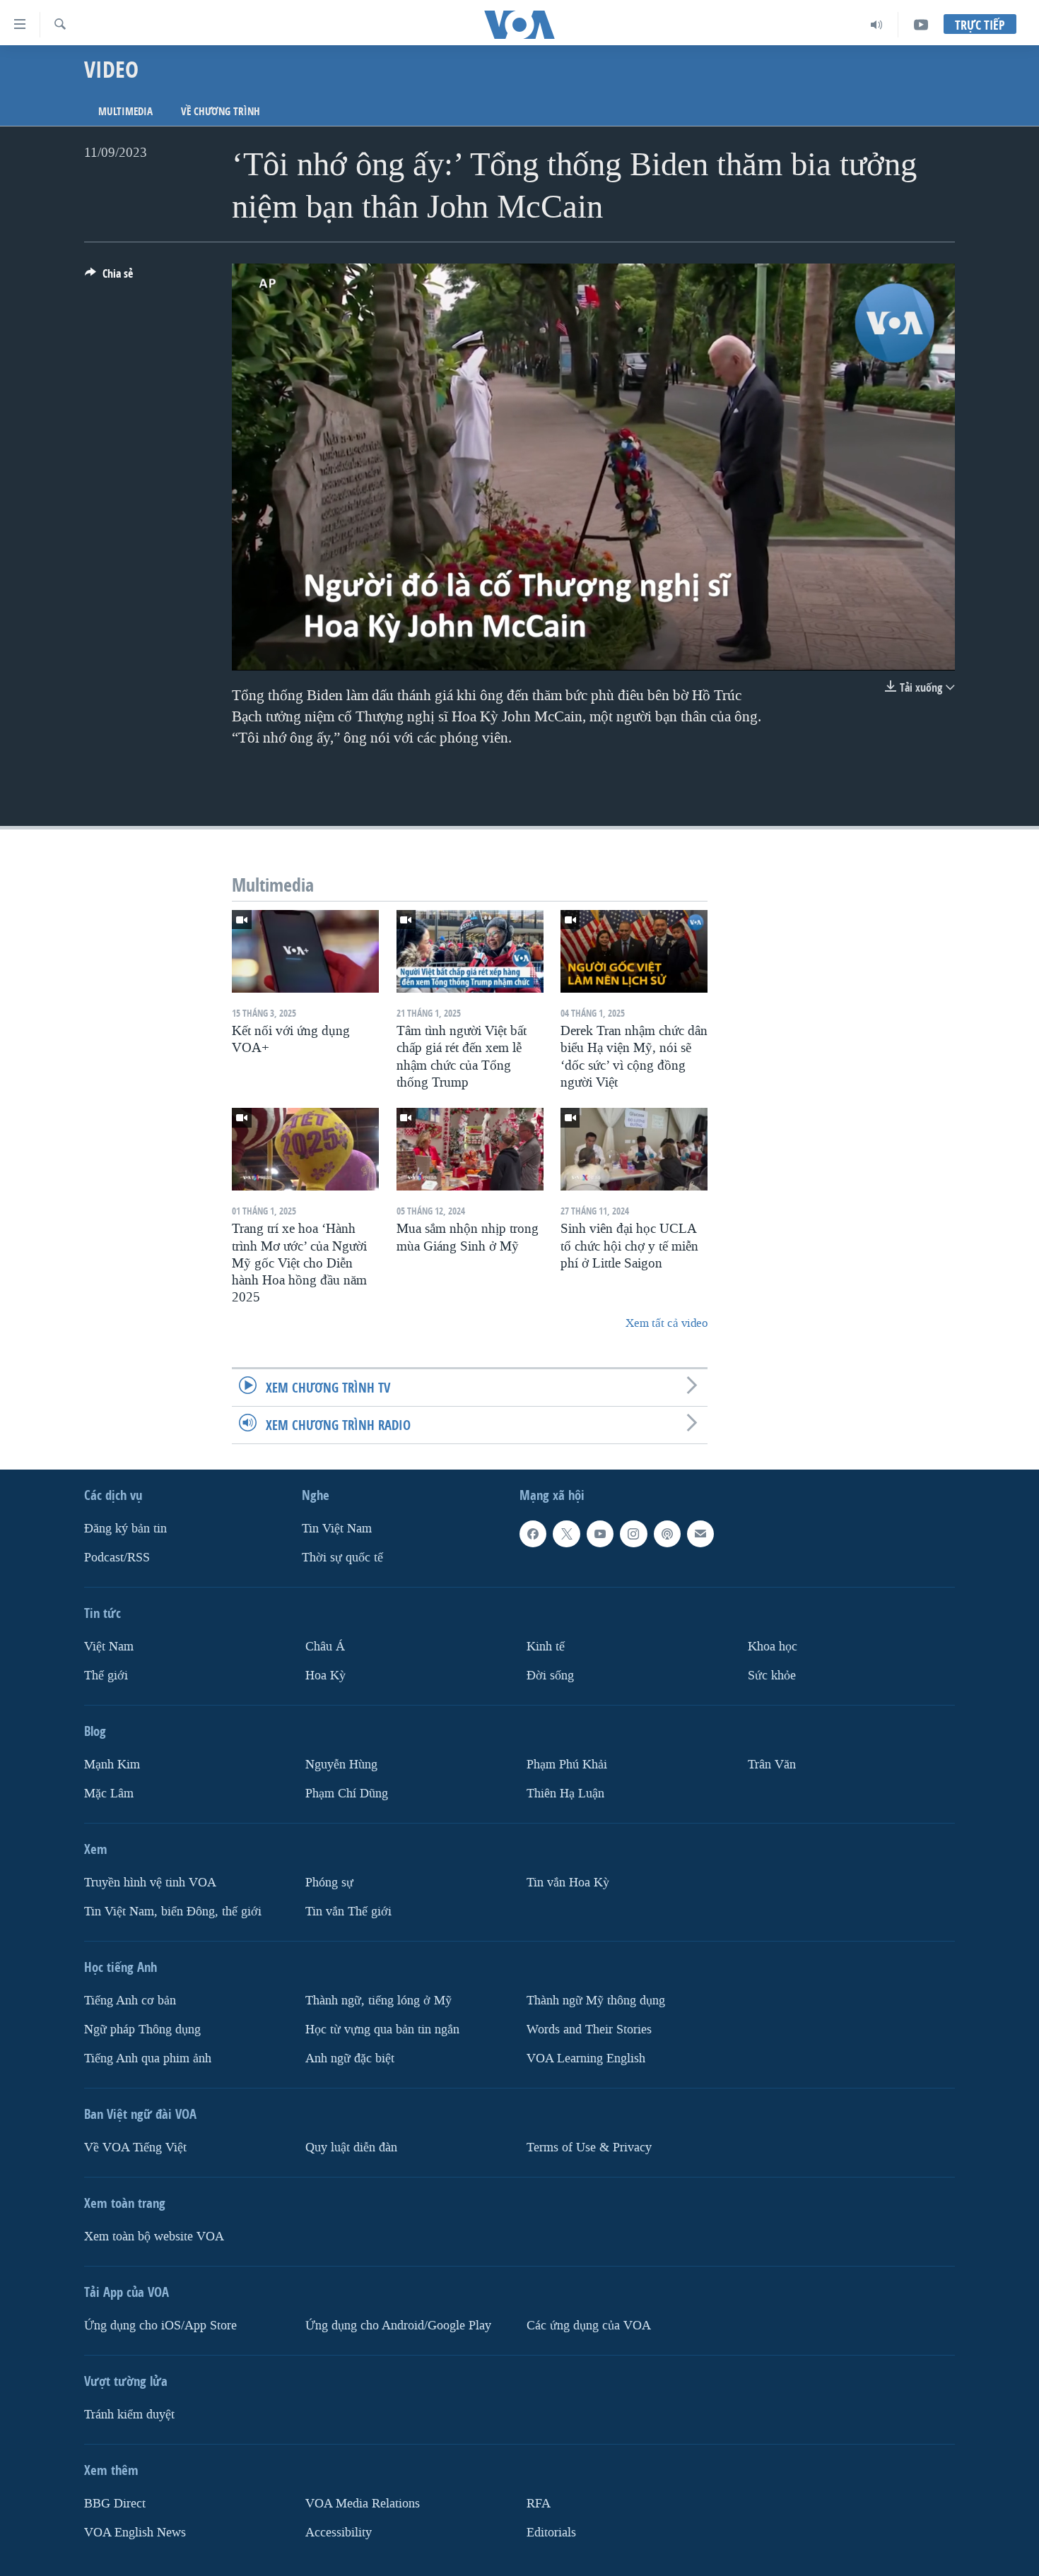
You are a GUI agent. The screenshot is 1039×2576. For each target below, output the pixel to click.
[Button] (109, 277)
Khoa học (773, 1647)
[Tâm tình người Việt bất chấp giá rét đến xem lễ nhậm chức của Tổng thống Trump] (470, 951)
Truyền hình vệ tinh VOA (150, 1883)
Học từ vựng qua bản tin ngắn (382, 2030)
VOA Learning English (586, 2058)
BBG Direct (115, 2504)
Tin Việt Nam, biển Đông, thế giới (173, 1912)
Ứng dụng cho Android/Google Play (398, 2326)
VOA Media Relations (363, 2504)
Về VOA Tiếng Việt (135, 2147)
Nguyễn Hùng (341, 1765)
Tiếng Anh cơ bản (130, 2001)
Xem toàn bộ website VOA (154, 2237)
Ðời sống (550, 1676)
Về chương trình (221, 111)
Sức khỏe (772, 1676)
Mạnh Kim (112, 1765)
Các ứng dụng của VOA (589, 2326)
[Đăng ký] (700, 1534)
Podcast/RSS (117, 1558)
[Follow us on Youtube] (600, 1534)
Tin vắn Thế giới (348, 1912)
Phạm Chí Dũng (347, 1794)
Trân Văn (772, 1765)
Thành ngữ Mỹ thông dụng (596, 2001)
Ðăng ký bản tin (125, 1529)
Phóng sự (329, 1883)
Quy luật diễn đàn (351, 2147)
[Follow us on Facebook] (533, 1534)
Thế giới (106, 1676)
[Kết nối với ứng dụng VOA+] (305, 951)
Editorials (551, 2533)
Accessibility (339, 2533)
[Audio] (877, 25)
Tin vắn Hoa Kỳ (568, 1883)
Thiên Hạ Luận (565, 1794)
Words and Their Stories (589, 2030)
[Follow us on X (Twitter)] (566, 1534)
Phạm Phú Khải (567, 1765)
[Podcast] (667, 1534)
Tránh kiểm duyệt (129, 2415)
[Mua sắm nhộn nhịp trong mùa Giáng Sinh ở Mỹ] (470, 1149)
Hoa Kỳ (325, 1676)
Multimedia (125, 111)
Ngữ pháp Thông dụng (142, 2030)
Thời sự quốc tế (342, 1558)
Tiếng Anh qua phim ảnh (148, 2058)
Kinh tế (546, 1647)
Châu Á (325, 1647)
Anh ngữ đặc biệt (350, 2058)
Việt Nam (109, 1647)
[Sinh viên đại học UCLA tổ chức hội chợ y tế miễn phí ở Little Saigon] (634, 1149)
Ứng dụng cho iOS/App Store (160, 2326)
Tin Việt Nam (337, 1529)
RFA (539, 2504)
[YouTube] (921, 25)
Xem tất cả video (667, 1323)
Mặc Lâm (109, 1794)
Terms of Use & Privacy (589, 2147)
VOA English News (135, 2533)
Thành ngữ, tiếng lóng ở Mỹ (378, 2001)
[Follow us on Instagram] (633, 1534)
